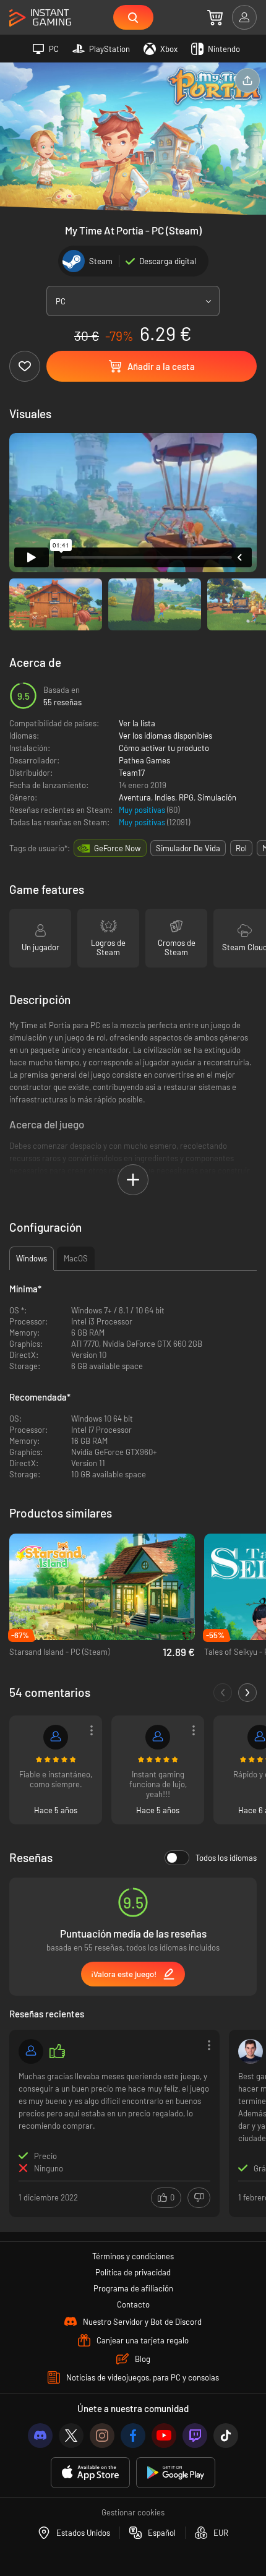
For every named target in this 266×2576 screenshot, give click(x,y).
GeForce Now (117, 848)
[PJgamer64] (31, 2051)
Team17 (132, 773)
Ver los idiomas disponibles (165, 736)
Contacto (133, 2304)
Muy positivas (143, 810)
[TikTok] (226, 2436)
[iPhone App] (90, 2473)
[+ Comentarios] (247, 1693)
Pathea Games (144, 760)
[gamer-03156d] (158, 1737)
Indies (165, 797)
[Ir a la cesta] (215, 17)
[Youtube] (164, 2436)
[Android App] (176, 2473)
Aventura (135, 797)
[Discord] (40, 2436)
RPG (186, 797)
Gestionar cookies (133, 2512)
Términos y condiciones (133, 2256)
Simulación (217, 797)
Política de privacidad (133, 2272)
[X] (71, 2436)
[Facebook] (133, 2436)
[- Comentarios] (223, 1693)
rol (241, 848)
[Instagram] (102, 2436)
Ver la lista (137, 723)
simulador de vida (188, 848)
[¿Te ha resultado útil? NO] (199, 2198)
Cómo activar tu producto (164, 748)
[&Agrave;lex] (251, 2051)
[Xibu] (56, 1737)
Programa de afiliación (133, 2288)
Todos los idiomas (226, 1858)
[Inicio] (40, 18)
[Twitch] (195, 2436)
